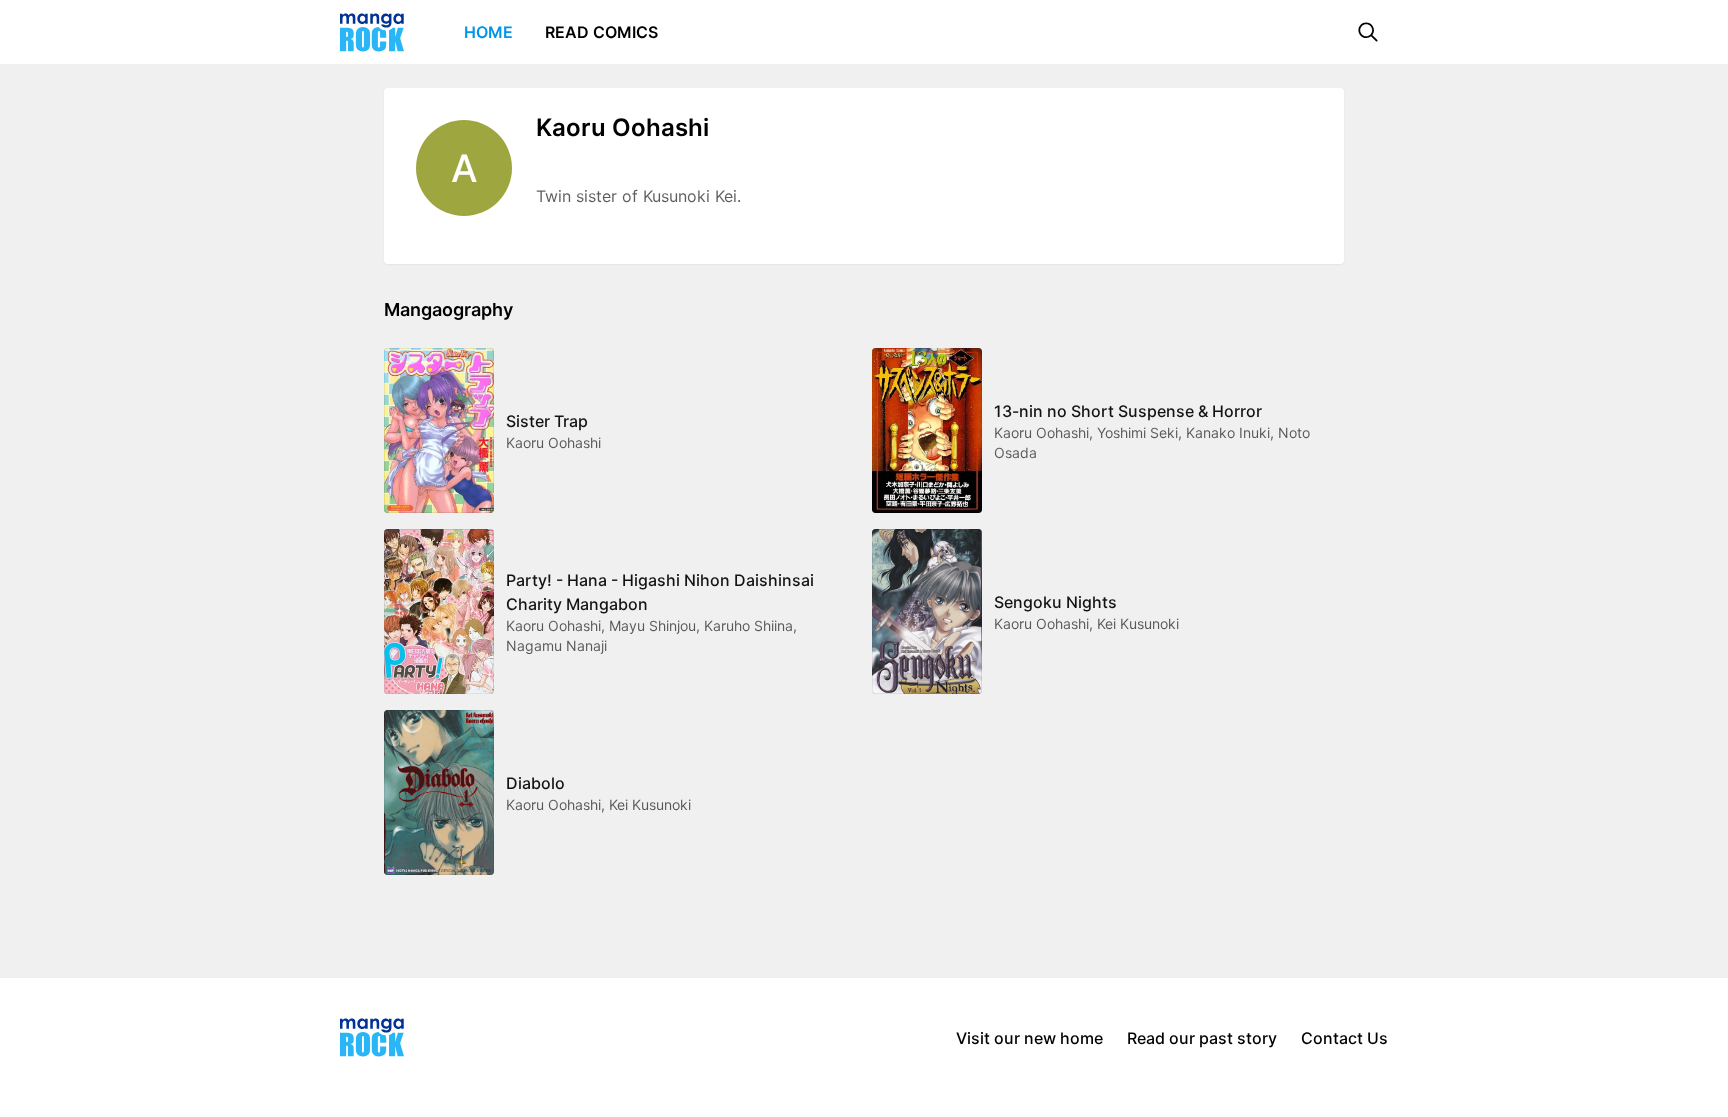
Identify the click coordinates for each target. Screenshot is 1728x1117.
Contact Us (1344, 1038)
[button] (1368, 32)
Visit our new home (1029, 1038)
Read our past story (1202, 1038)
